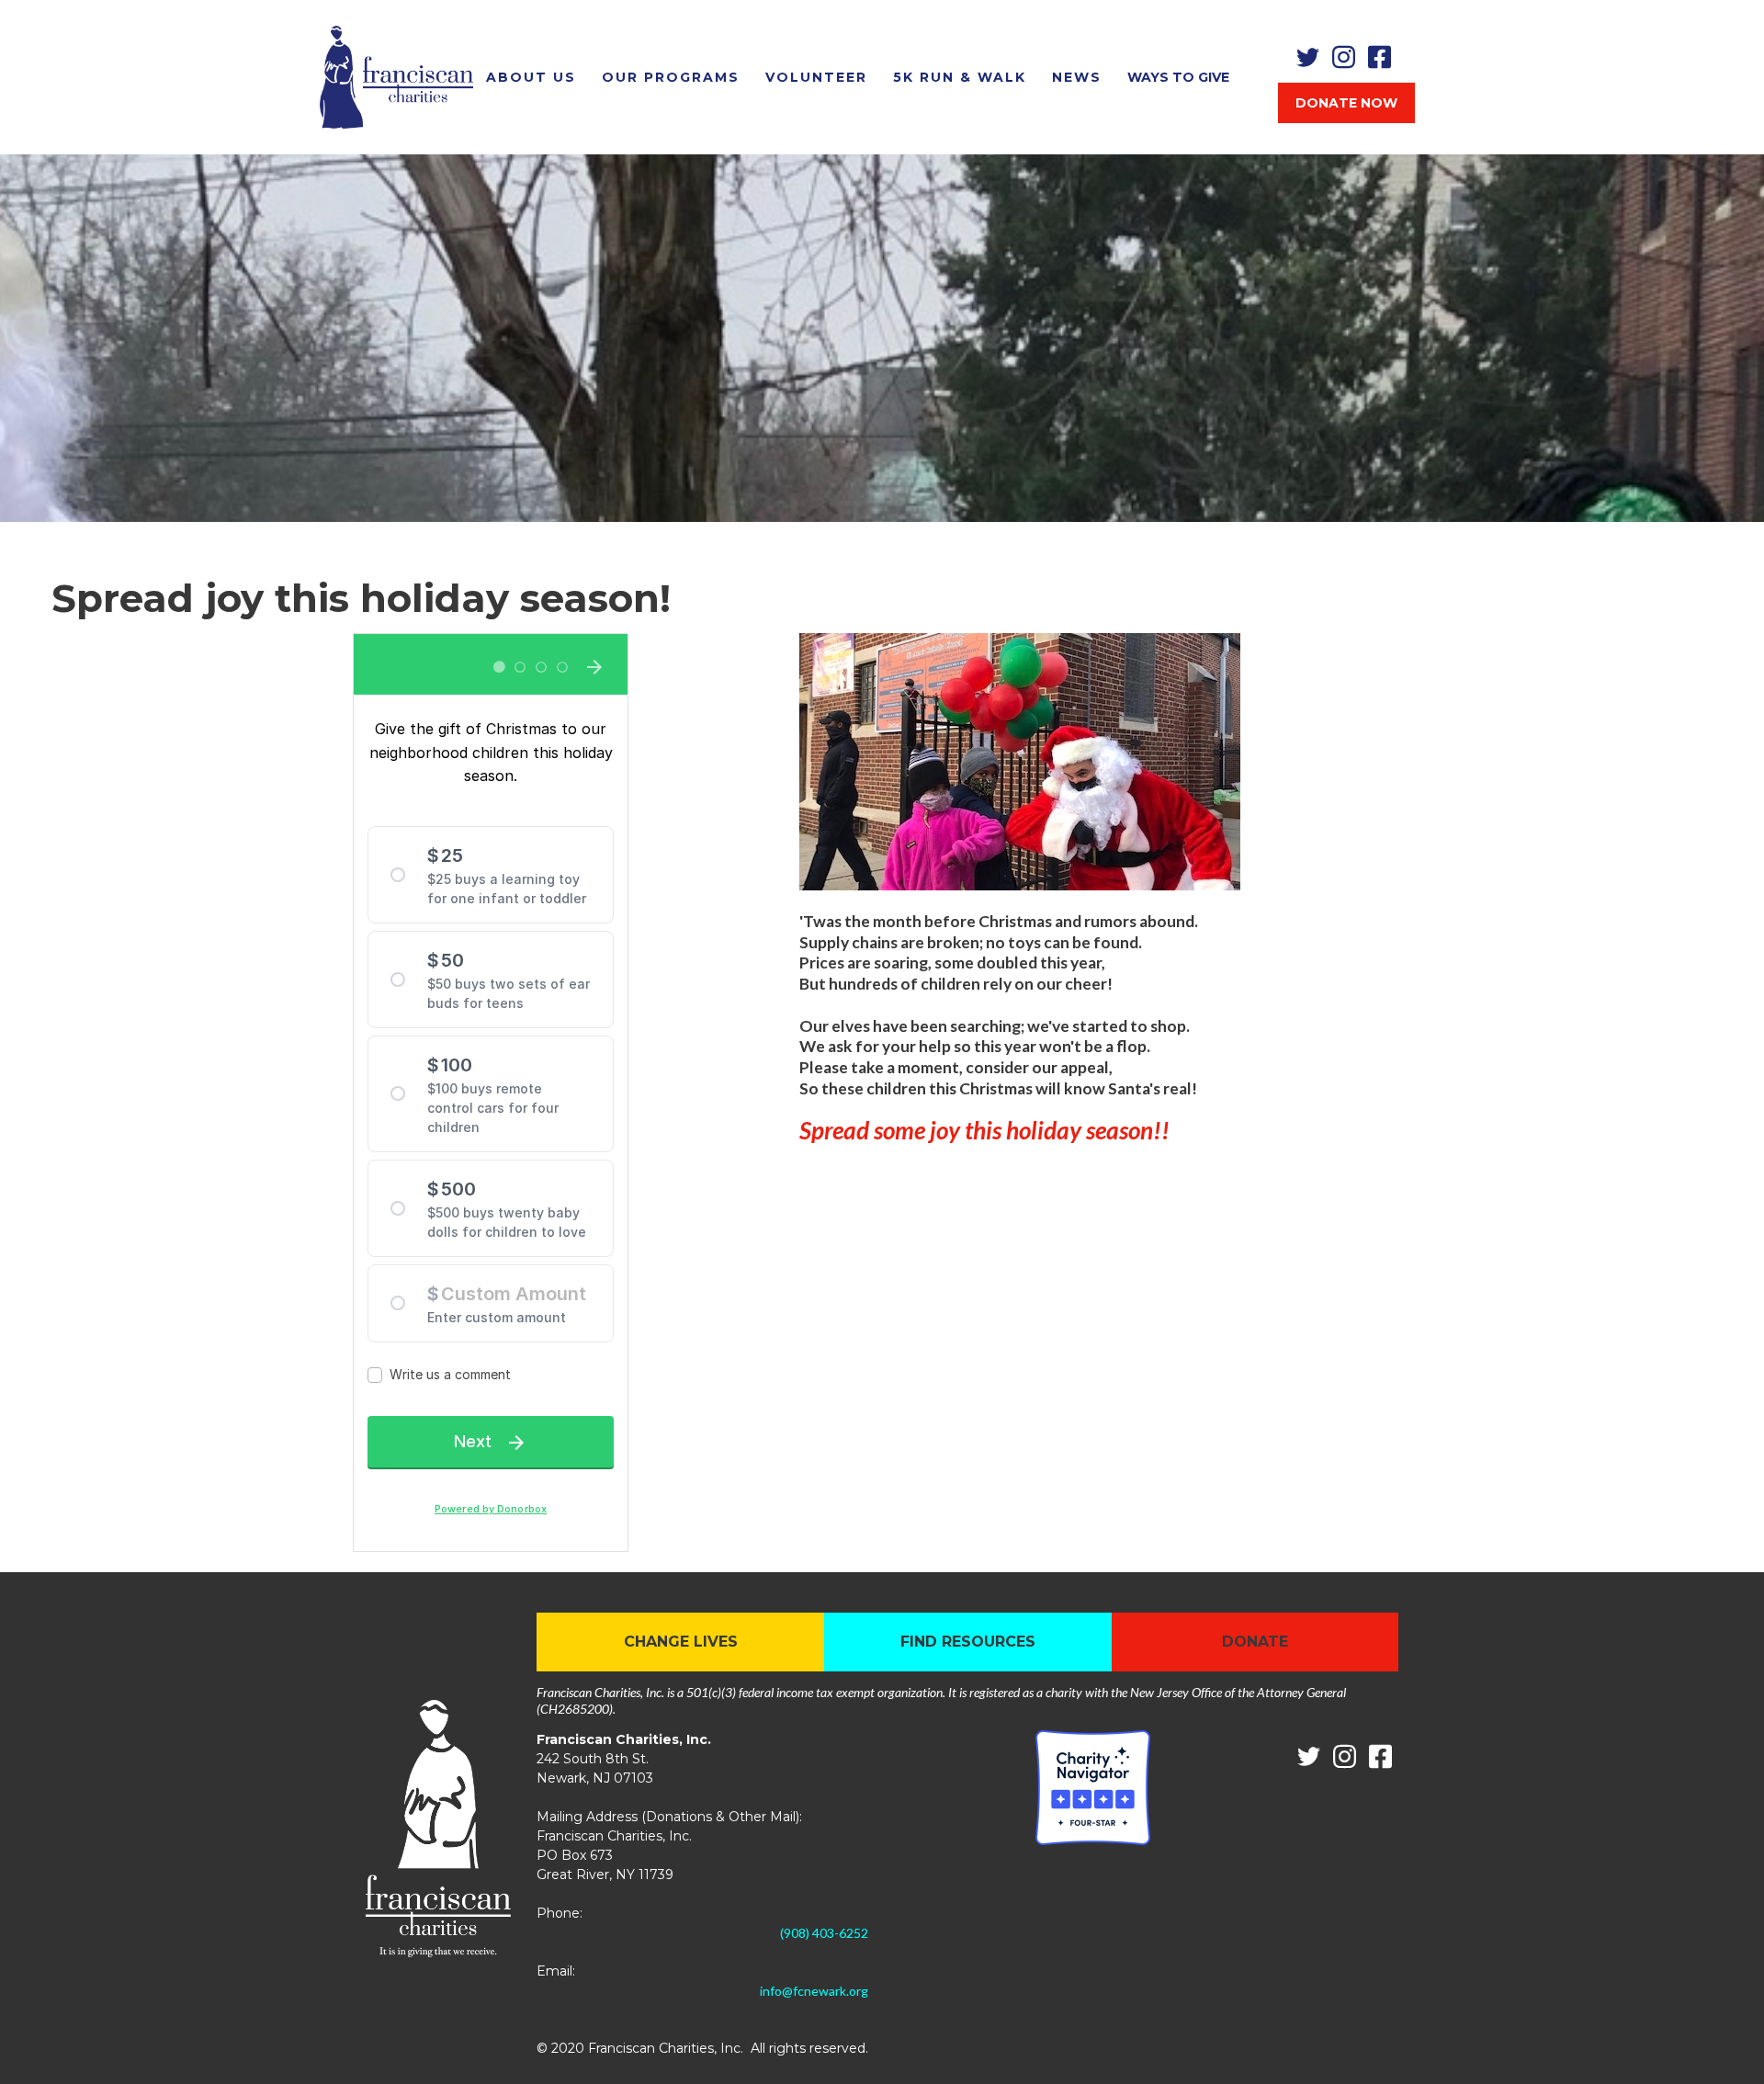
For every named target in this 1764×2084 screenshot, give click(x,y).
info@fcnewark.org (814, 1991)
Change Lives (681, 1642)
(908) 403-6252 (824, 1933)
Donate (1255, 1642)
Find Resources (968, 1642)
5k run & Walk (960, 77)
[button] (1178, 77)
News (1077, 77)
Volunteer (816, 77)
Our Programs (671, 77)
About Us (531, 77)
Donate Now (1346, 103)
